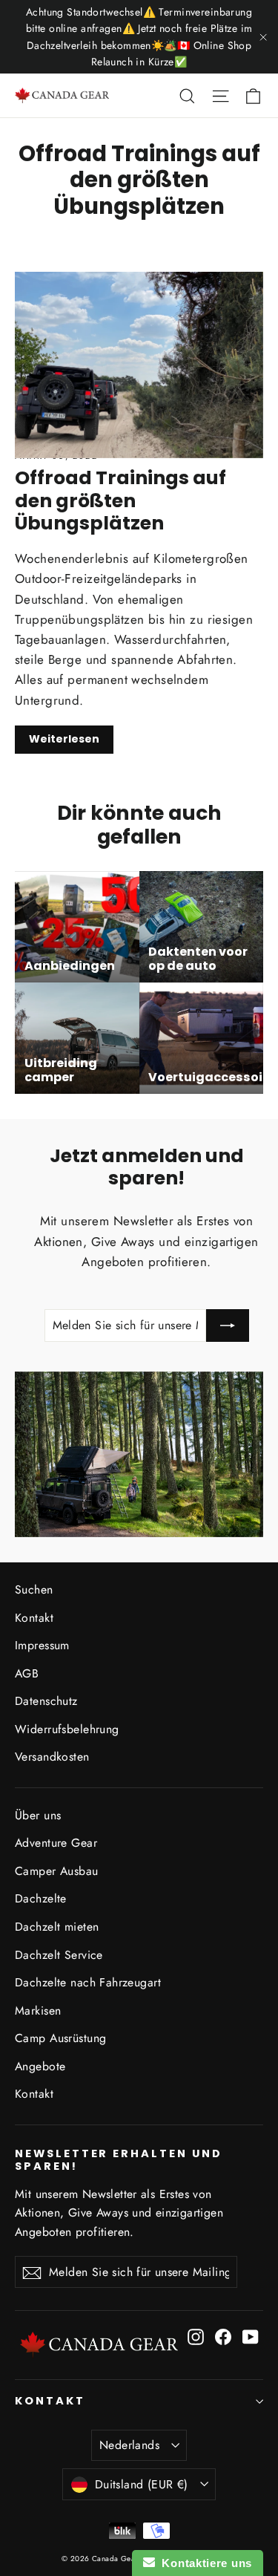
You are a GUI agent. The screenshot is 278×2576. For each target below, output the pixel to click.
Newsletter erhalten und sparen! (119, 2160)
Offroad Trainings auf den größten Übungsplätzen (120, 500)
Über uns (38, 1815)
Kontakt (34, 1618)
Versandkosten (52, 1757)
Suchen (34, 1589)
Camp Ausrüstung (60, 2038)
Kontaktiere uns (203, 2563)
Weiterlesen (64, 739)
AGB (27, 1673)
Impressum (42, 1645)
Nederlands (129, 2445)
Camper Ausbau (57, 1871)
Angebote (40, 2066)
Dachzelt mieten (57, 1927)
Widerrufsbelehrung (67, 1729)
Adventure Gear (56, 1843)
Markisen (38, 2011)
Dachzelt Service (59, 1955)
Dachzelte (41, 1898)
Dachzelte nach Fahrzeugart (88, 1982)
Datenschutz (46, 1701)
